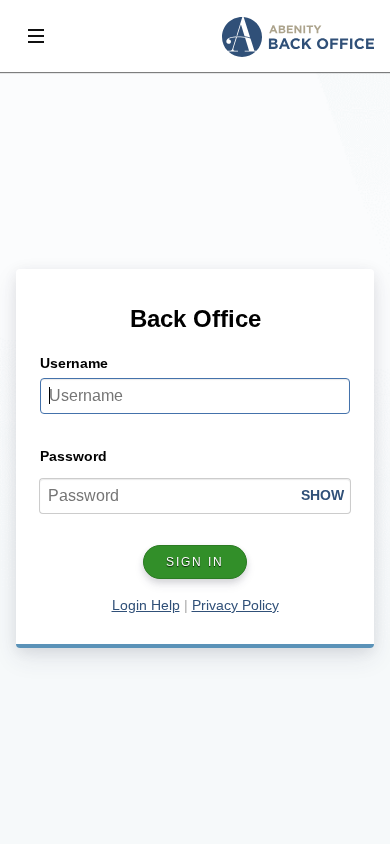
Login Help (146, 605)
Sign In (195, 562)
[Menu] (36, 36)
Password (73, 456)
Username (74, 363)
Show (322, 495)
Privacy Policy (235, 605)
